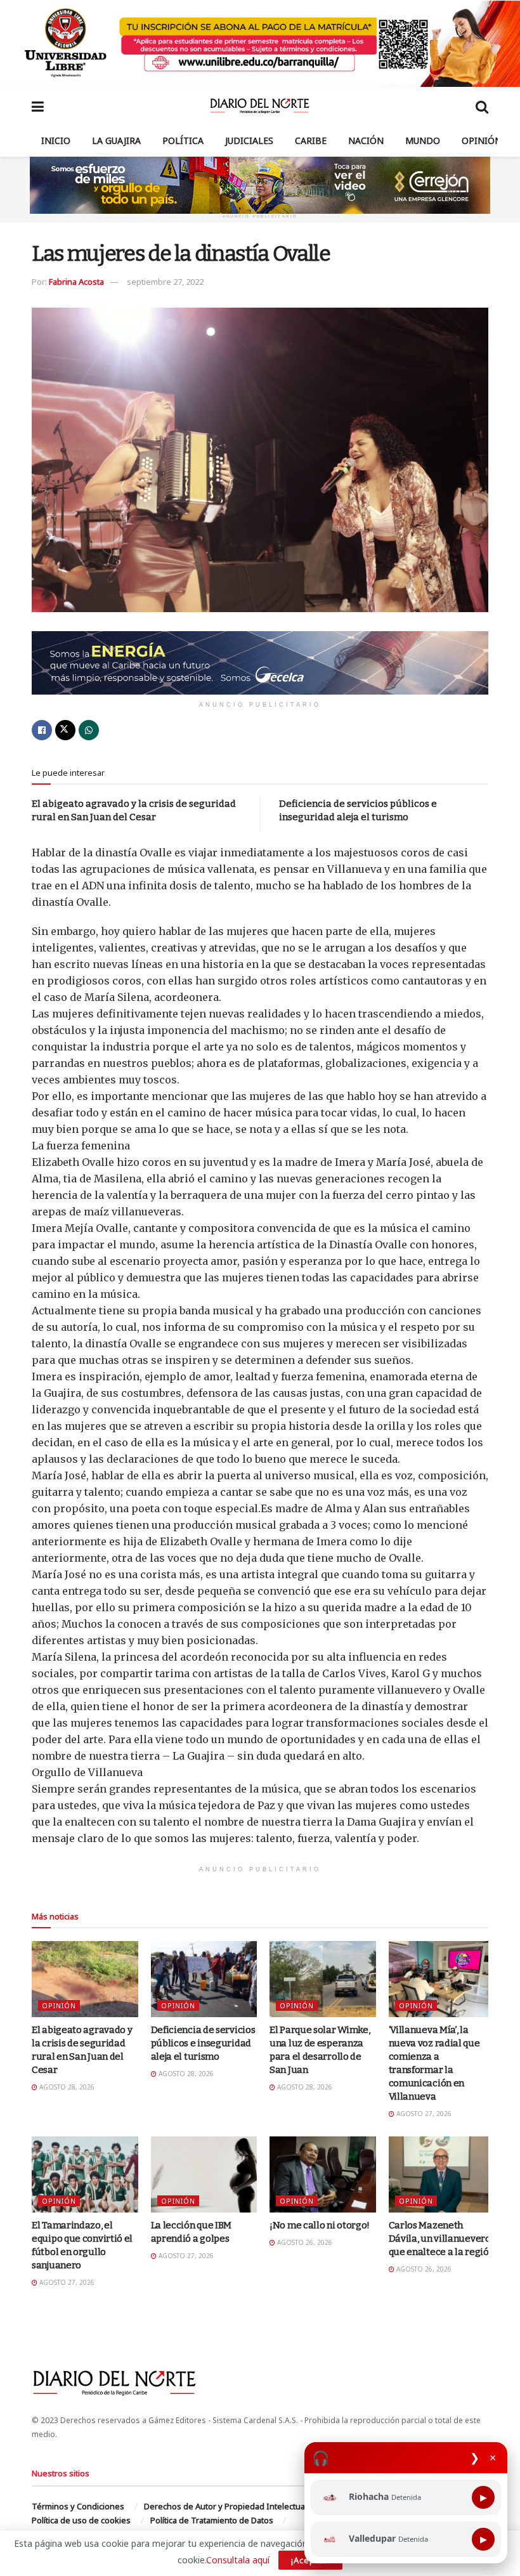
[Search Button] (482, 106)
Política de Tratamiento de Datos (212, 2520)
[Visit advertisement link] (260, 43)
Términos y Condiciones (78, 2506)
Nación (366, 141)
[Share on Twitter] (65, 730)
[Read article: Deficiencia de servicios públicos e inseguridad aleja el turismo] (204, 1979)
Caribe (311, 141)
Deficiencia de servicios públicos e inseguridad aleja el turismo (203, 2043)
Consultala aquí (238, 2560)
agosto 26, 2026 (304, 2242)
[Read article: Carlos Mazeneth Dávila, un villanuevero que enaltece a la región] (442, 2174)
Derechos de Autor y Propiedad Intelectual (225, 2506)
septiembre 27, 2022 (165, 282)
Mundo (423, 141)
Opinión (482, 141)
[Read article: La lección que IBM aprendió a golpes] (204, 2174)
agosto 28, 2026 (66, 2087)
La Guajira (116, 141)
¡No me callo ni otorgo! (320, 2225)
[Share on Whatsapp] (89, 730)
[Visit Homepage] (260, 106)
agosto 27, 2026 (423, 2114)
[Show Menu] (38, 106)
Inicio (56, 141)
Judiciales (249, 141)
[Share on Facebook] (42, 730)
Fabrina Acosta (76, 282)
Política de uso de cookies (81, 2520)
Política (183, 141)
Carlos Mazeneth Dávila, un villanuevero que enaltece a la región (442, 2239)
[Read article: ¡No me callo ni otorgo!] (323, 2174)
